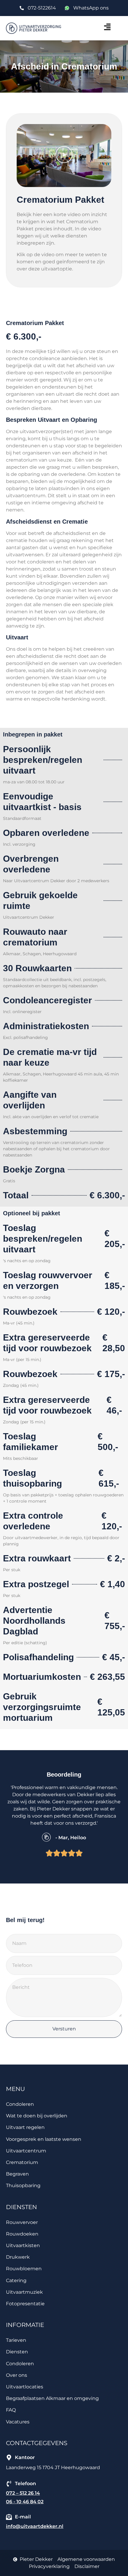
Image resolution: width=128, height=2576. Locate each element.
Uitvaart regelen (25, 2127)
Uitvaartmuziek (24, 2292)
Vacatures (18, 2422)
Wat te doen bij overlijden (37, 2116)
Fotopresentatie (25, 2304)
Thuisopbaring (23, 2186)
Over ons (17, 2375)
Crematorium (22, 2162)
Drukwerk (18, 2257)
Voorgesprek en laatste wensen (44, 2139)
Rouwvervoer (22, 2222)
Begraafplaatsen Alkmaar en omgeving (52, 2398)
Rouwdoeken (22, 2234)
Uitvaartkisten (23, 2245)
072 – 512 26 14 (23, 2493)
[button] (89, 28)
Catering (16, 2280)
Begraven (17, 2174)
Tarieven (16, 2340)
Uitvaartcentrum (26, 2151)
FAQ (11, 2410)
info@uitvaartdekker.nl (35, 2526)
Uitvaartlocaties (25, 2387)
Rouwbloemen (24, 2269)
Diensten (17, 2352)
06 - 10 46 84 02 (25, 2502)
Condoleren (20, 2104)
